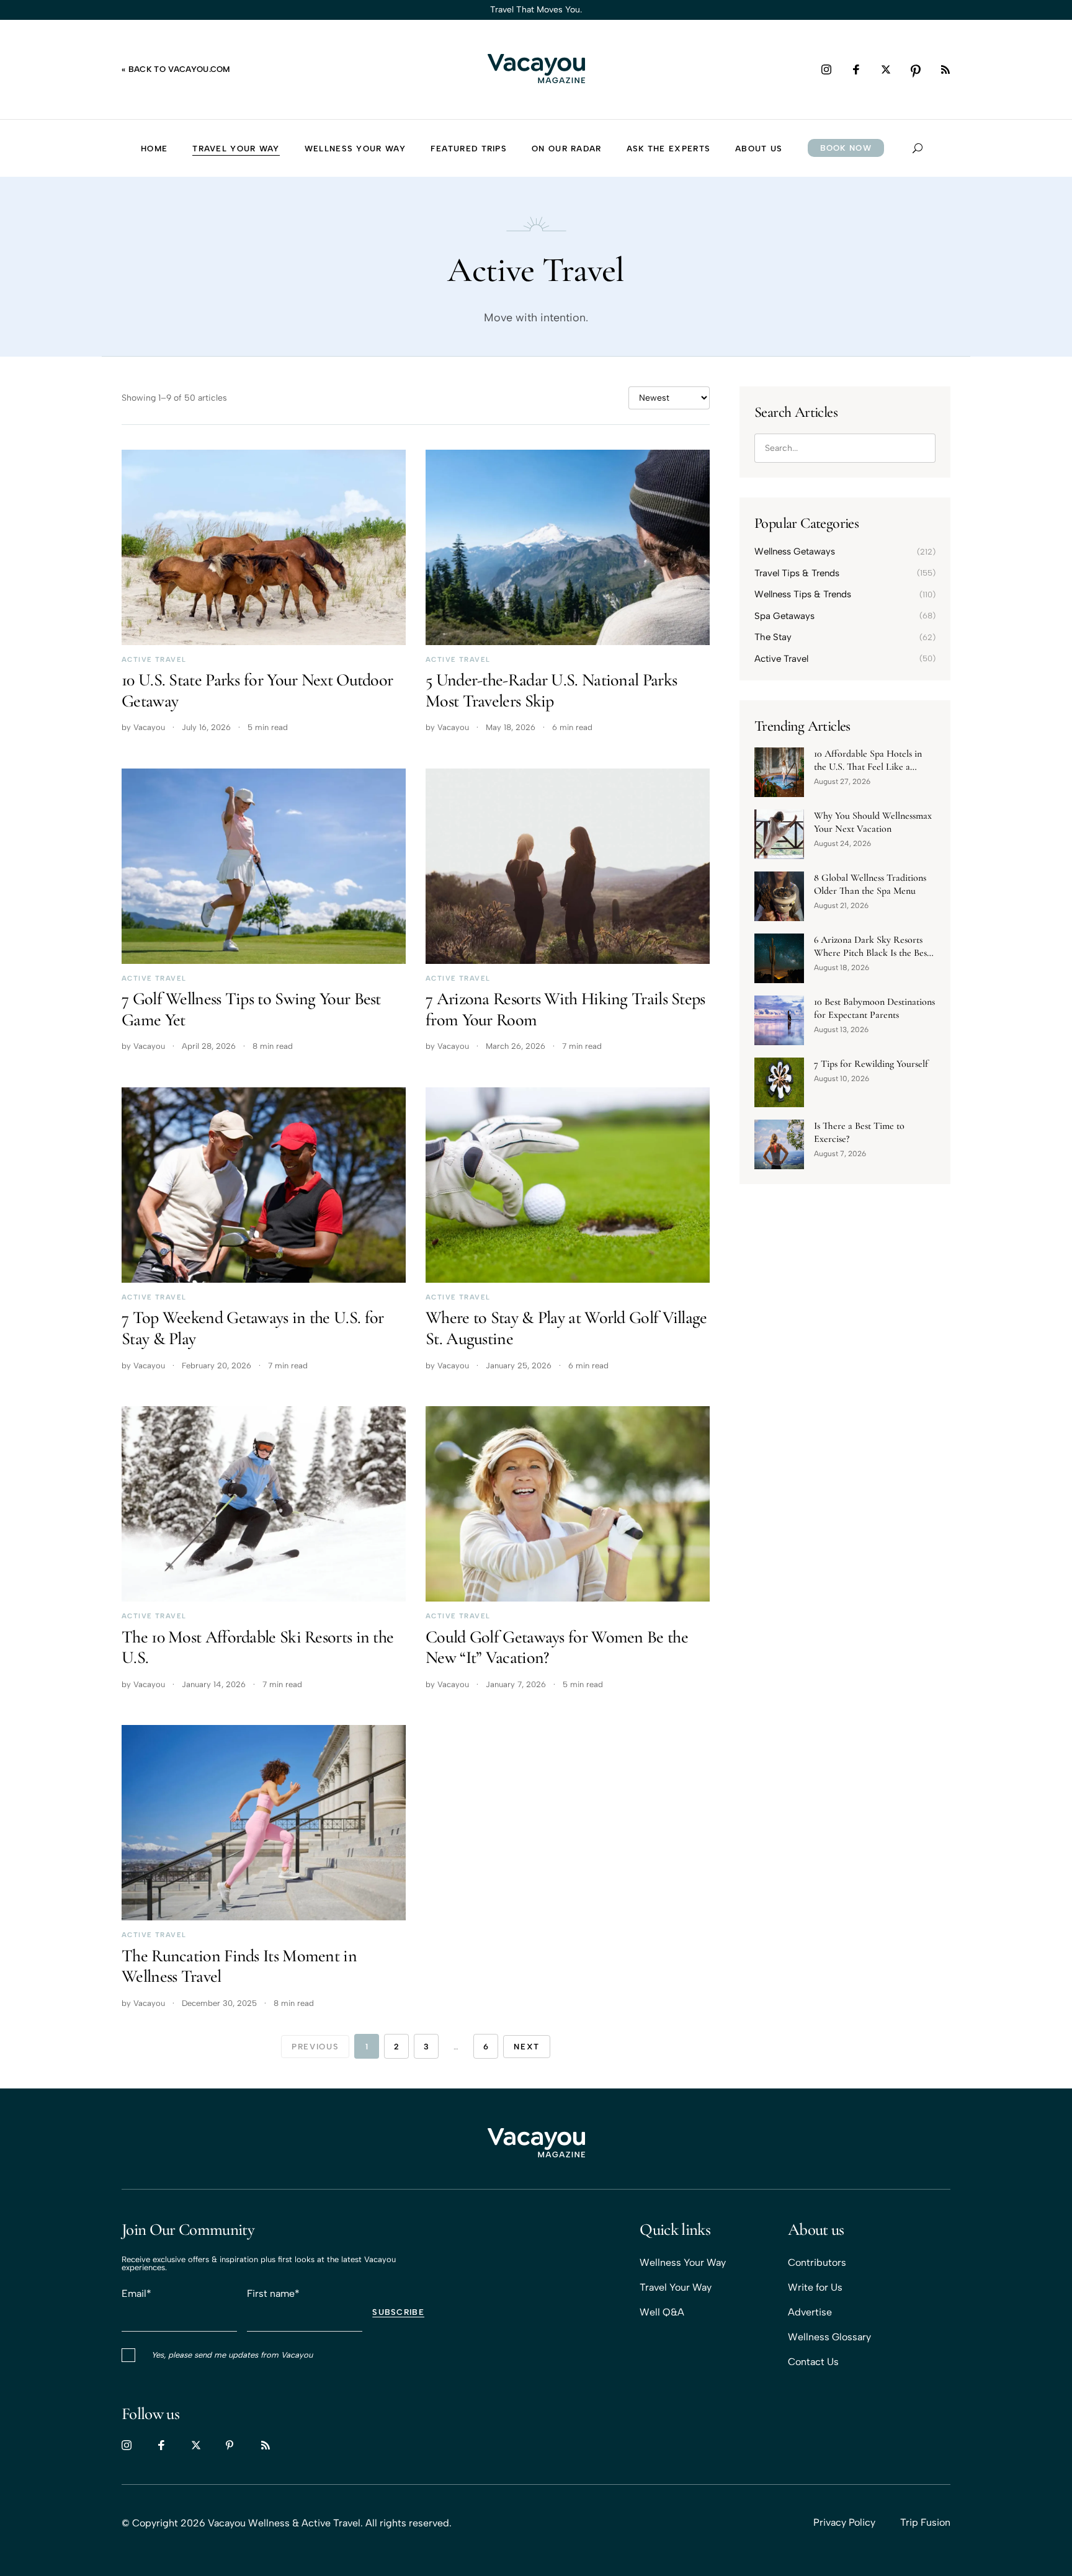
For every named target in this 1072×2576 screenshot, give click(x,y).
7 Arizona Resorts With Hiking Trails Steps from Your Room (565, 1009)
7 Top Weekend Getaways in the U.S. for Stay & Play (252, 1328)
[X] (886, 69)
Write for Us (815, 2287)
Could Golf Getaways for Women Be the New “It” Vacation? (557, 1647)
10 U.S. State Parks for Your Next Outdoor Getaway (257, 690)
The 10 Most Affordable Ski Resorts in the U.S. (257, 1647)
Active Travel (154, 660)
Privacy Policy (844, 2522)
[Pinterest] (916, 69)
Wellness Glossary (829, 2337)
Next (527, 2047)
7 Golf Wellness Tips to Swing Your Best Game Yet (251, 1009)
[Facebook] (856, 69)
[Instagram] (826, 69)
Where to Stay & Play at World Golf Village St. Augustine (566, 1328)
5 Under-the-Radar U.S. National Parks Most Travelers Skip (551, 690)
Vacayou (149, 727)
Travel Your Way (676, 2287)
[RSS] (945, 69)
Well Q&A (662, 2312)
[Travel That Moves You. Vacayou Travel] (536, 2144)
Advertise (810, 2312)
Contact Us (813, 2362)
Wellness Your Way (683, 2262)
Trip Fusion (925, 2522)
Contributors (817, 2262)
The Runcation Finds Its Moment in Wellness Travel (239, 1966)
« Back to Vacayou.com (176, 69)
